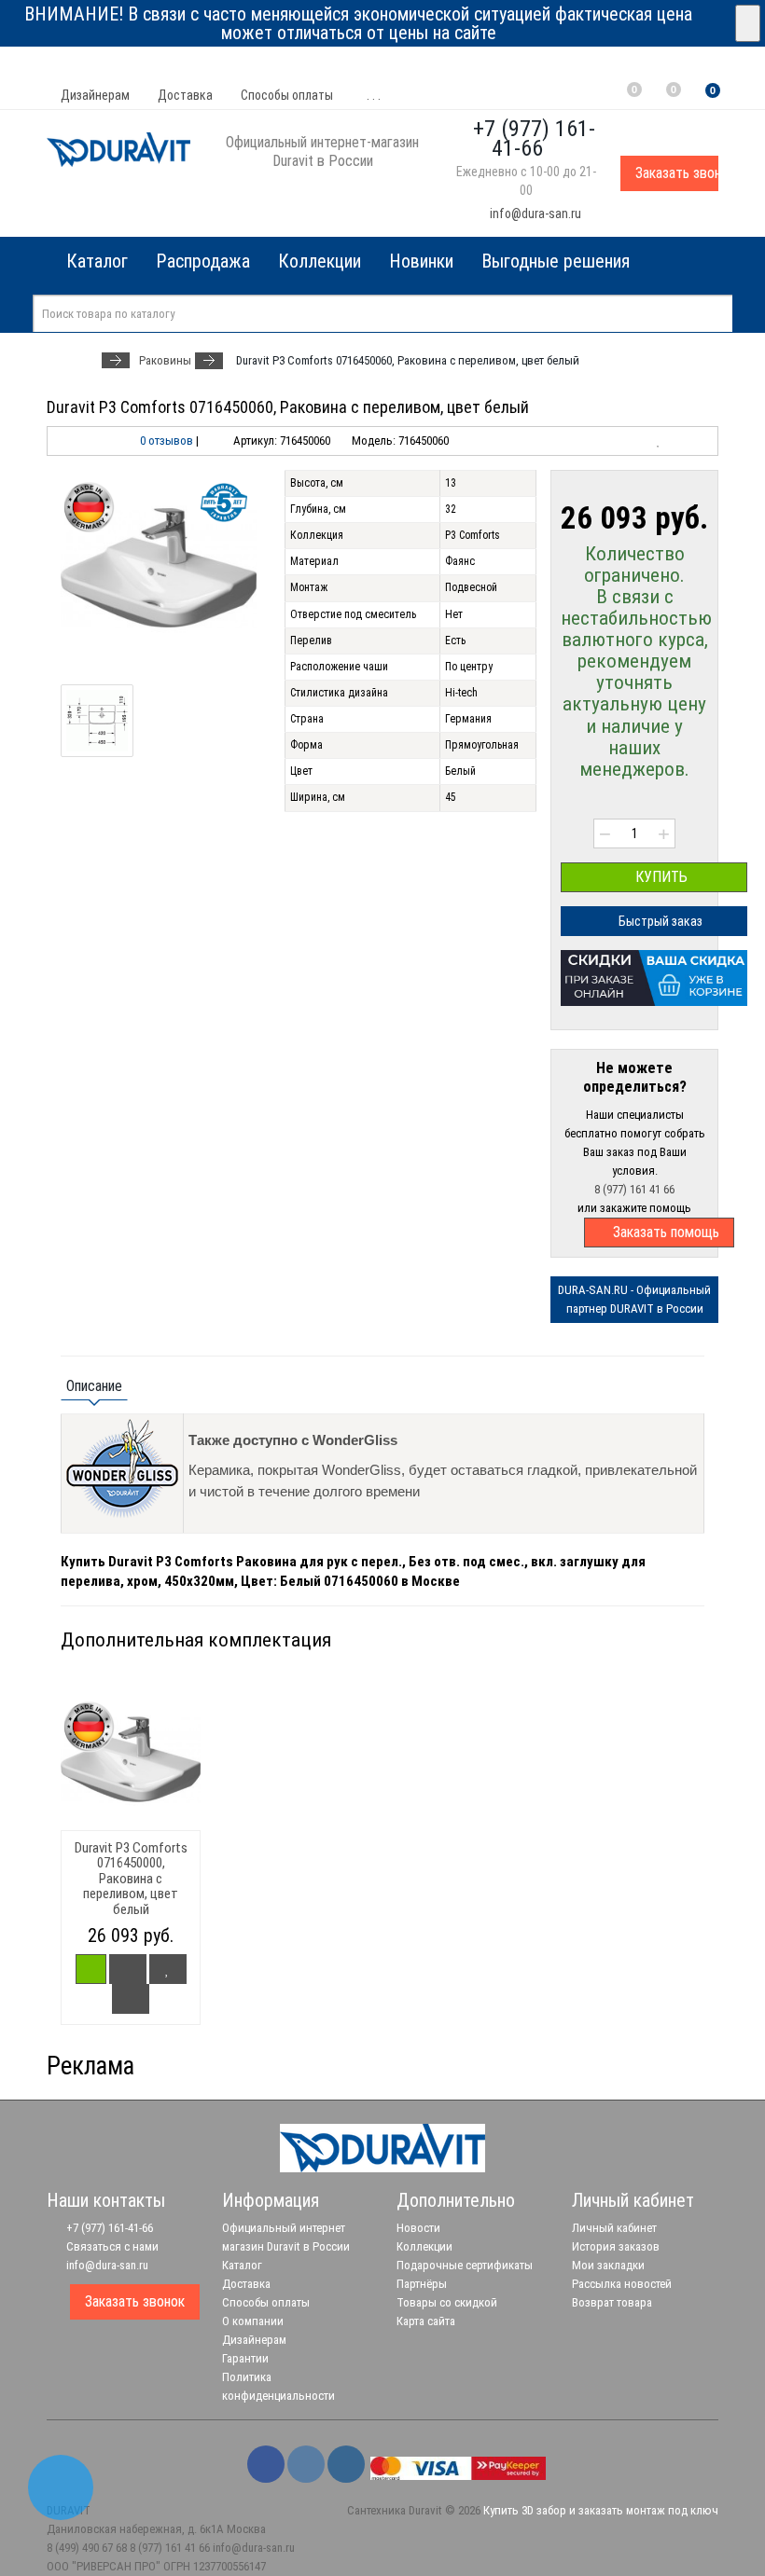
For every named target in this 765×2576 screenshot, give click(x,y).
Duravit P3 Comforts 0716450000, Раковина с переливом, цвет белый (131, 1879)
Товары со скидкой (447, 2302)
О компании (253, 2321)
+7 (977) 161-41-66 (108, 2228)
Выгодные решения (556, 261)
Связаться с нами (111, 2246)
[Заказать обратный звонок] (61, 2487)
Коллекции (320, 261)
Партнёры (422, 2284)
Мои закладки (608, 2265)
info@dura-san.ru (534, 214)
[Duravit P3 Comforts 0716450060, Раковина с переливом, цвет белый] (159, 568)
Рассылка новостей (622, 2284)
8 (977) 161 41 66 (634, 1189)
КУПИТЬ (660, 877)
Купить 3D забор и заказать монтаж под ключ (601, 2510)
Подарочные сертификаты (465, 2265)
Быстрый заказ (659, 921)
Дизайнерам (95, 95)
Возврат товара (612, 2302)
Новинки (421, 261)
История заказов (616, 2246)
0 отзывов (167, 441)
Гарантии (245, 2358)
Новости (418, 2228)
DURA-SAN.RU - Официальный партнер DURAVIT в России (634, 1299)
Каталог (242, 2265)
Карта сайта (426, 2321)
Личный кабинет (614, 2228)
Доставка (185, 95)
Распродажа (203, 261)
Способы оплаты (287, 95)
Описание (94, 1386)
